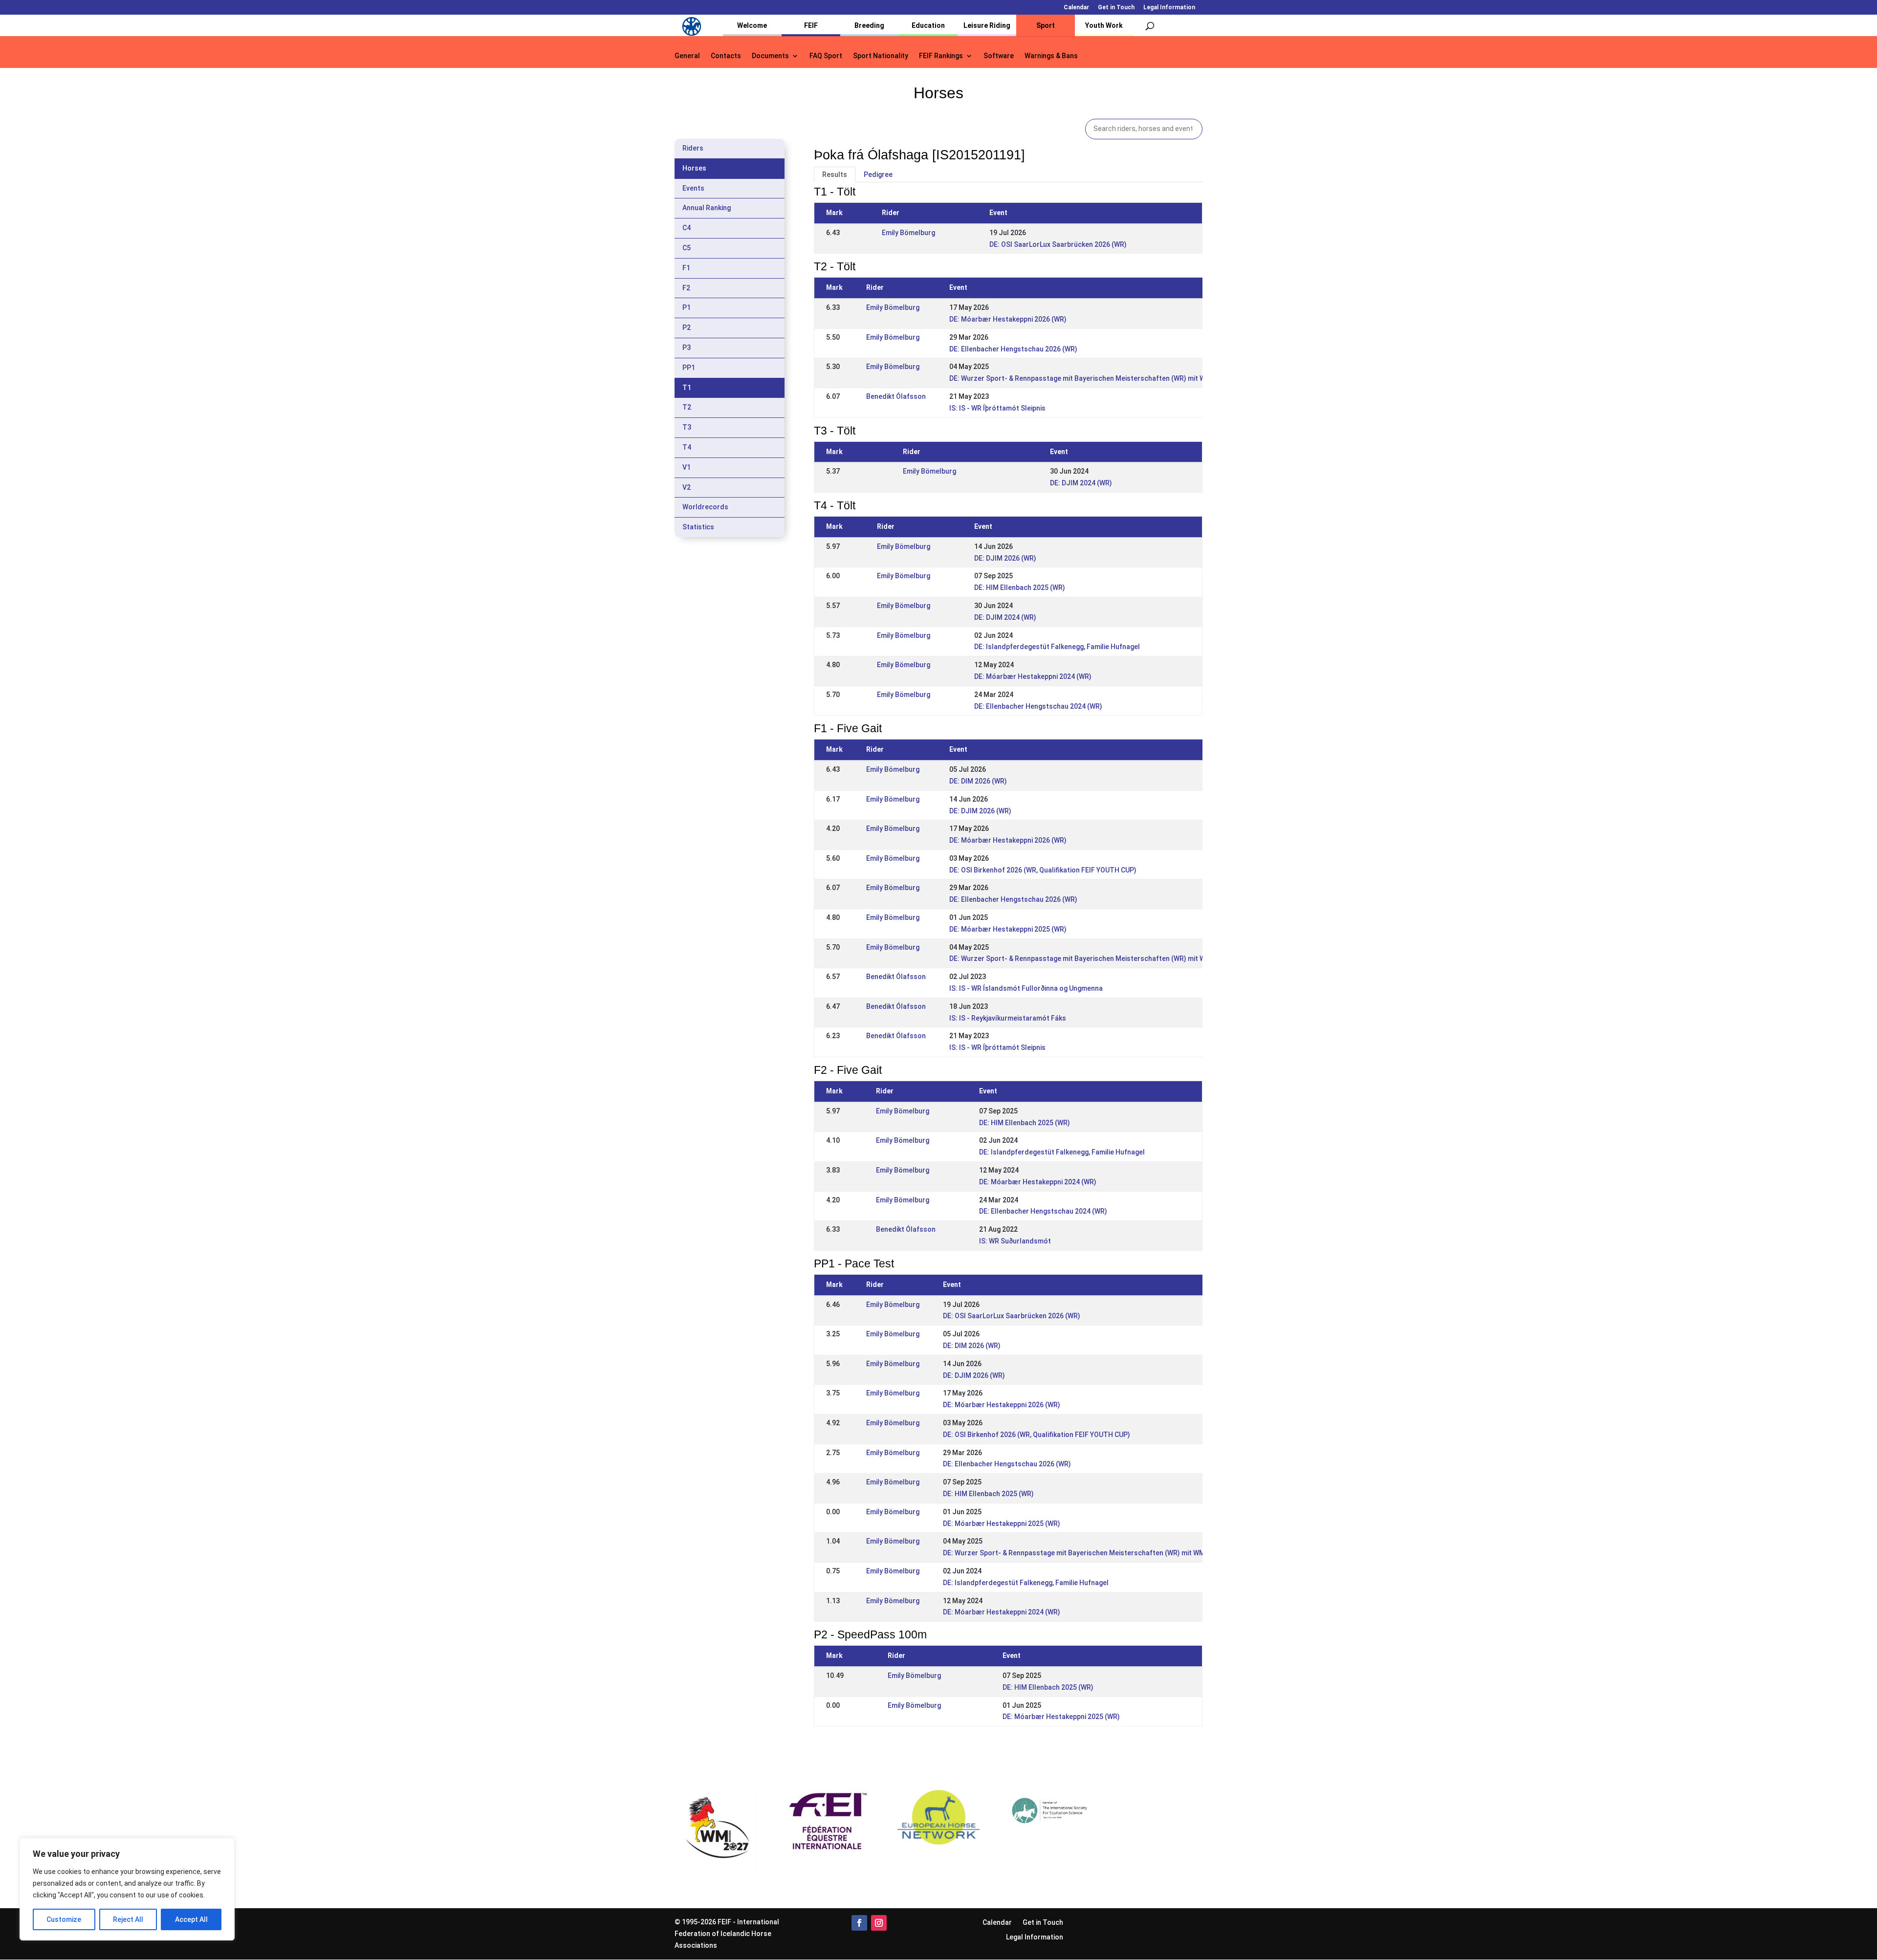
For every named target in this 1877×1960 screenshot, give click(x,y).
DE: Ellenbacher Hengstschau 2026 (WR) (1013, 349)
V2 (687, 487)
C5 (687, 248)
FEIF (811, 25)
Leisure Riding (987, 25)
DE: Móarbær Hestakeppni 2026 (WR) (1008, 319)
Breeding (869, 25)
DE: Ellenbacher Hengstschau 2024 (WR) (1038, 706)
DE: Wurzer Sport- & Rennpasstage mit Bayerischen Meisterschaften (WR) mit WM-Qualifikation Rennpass (1119, 378)
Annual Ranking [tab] (707, 208)
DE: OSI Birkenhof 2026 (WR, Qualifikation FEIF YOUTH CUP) (1043, 870)
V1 (687, 467)
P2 (687, 327)
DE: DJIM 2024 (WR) (1081, 483)
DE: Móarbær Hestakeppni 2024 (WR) (1033, 676)
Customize (64, 1919)
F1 (686, 268)
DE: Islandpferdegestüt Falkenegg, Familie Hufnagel (1057, 647)
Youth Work (1104, 25)
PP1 (689, 368)
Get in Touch (1116, 8)
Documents (770, 56)
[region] (127, 1889)
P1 (687, 307)
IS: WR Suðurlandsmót (1015, 1241)
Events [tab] (693, 188)
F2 (686, 288)
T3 (687, 427)
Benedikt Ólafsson (896, 396)
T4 (687, 447)
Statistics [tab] (698, 527)
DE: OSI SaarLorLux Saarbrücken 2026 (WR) (1058, 244)
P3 (687, 348)
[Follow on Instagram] (879, 1923)
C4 (687, 228)
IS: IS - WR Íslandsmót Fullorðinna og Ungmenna (1026, 988)
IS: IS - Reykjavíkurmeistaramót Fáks (1008, 1018)
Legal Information (1169, 8)
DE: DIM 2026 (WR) (978, 781)
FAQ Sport (826, 56)
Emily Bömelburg (908, 233)
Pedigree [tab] (878, 174)
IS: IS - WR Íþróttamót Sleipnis (997, 408)
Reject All (128, 1919)
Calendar (1076, 8)
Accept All (191, 1919)
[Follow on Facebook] (859, 1923)
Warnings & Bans (1051, 56)
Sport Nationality (881, 56)
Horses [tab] (694, 168)
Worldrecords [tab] (705, 507)
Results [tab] (835, 174)
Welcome (752, 25)
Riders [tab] (693, 148)
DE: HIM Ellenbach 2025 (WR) (1020, 588)
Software (999, 56)
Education (928, 25)
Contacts (726, 56)
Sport (1046, 25)
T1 (687, 388)
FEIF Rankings (941, 56)
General (687, 56)
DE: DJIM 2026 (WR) (1005, 558)
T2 (687, 407)
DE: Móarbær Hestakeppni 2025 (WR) (1008, 929)
